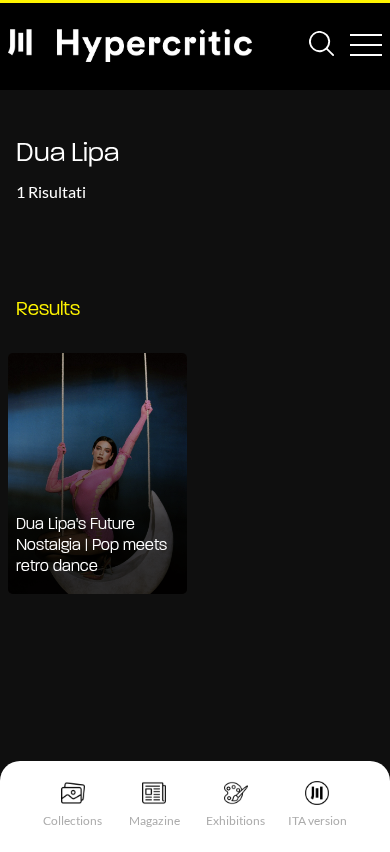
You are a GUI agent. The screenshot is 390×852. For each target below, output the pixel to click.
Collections (72, 820)
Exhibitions (235, 820)
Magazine (154, 820)
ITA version (317, 820)
